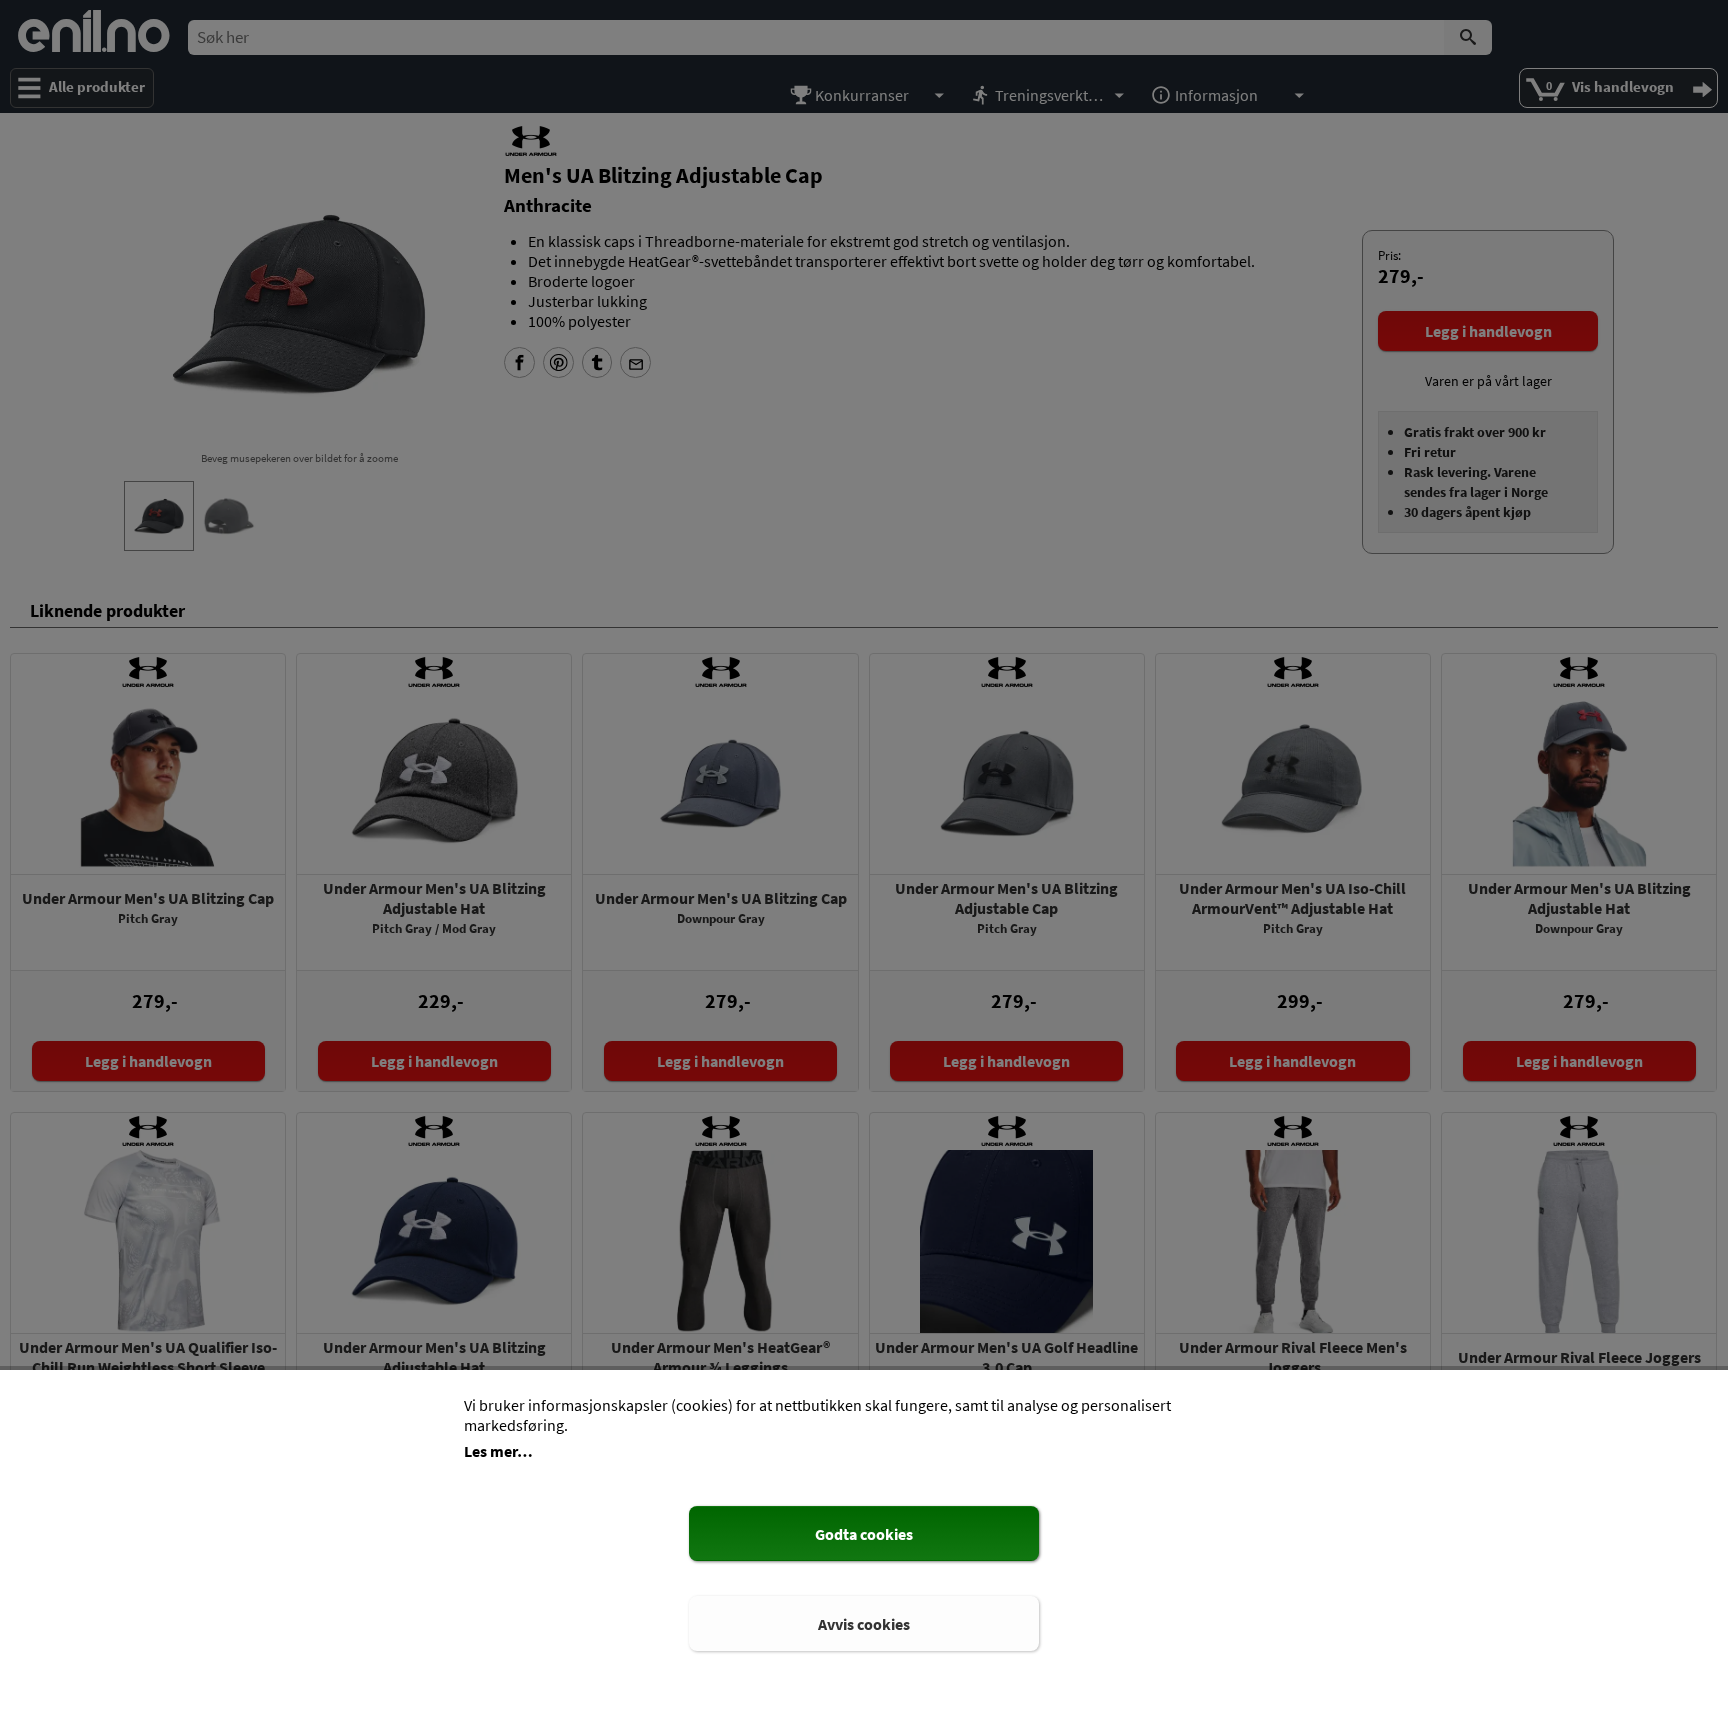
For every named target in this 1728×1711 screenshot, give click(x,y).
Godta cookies (864, 1534)
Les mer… (498, 1451)
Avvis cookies (864, 1624)
